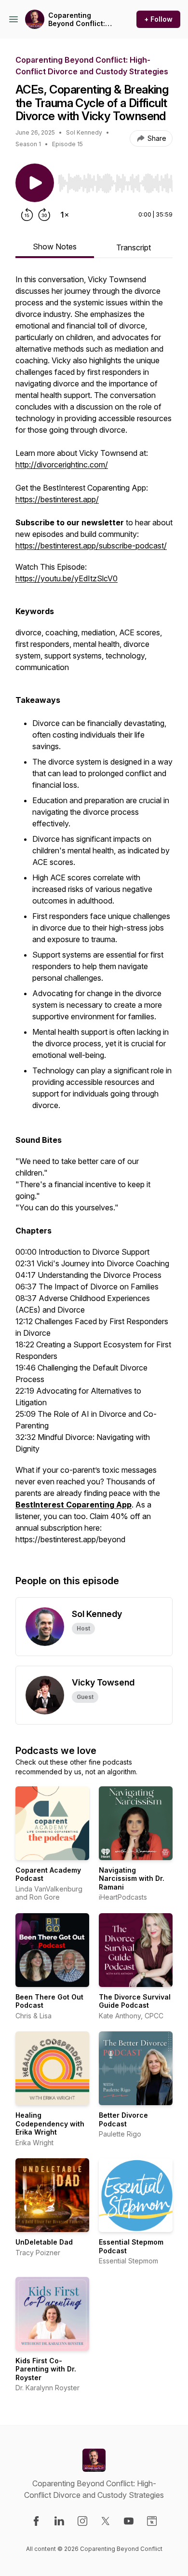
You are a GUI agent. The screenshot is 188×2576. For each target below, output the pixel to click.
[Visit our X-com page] (106, 2521)
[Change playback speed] (65, 215)
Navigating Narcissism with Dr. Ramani (132, 1878)
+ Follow (158, 19)
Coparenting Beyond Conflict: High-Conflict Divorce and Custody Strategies (81, 20)
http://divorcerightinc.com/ (62, 465)
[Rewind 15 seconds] (27, 215)
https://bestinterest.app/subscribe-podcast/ (91, 546)
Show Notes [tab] (55, 247)
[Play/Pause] (35, 183)
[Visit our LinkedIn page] (59, 2521)
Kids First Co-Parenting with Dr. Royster (46, 2369)
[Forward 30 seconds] (44, 215)
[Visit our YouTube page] (129, 2521)
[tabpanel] (94, 914)
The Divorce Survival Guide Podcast (135, 2001)
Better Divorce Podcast (123, 2119)
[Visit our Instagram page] (82, 2521)
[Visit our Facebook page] (36, 2521)
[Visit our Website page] (152, 2521)
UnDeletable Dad (44, 2242)
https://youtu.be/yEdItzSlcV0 (67, 578)
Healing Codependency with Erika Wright (50, 2124)
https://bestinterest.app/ (57, 499)
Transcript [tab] (134, 247)
